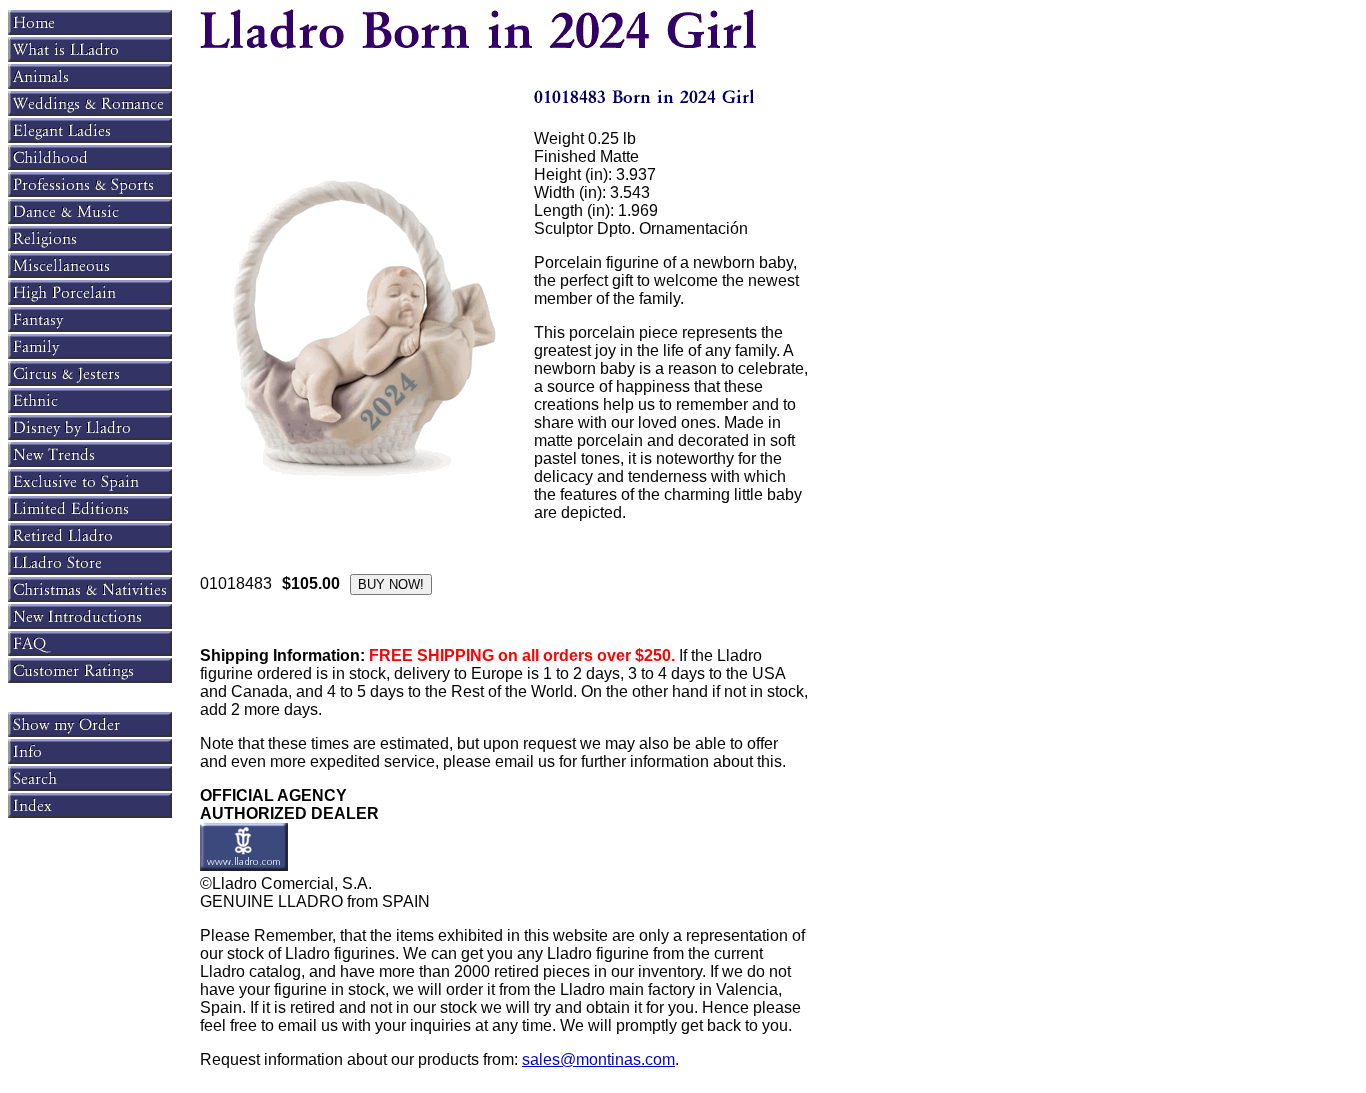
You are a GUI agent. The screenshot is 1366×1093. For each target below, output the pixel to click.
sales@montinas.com (598, 1059)
